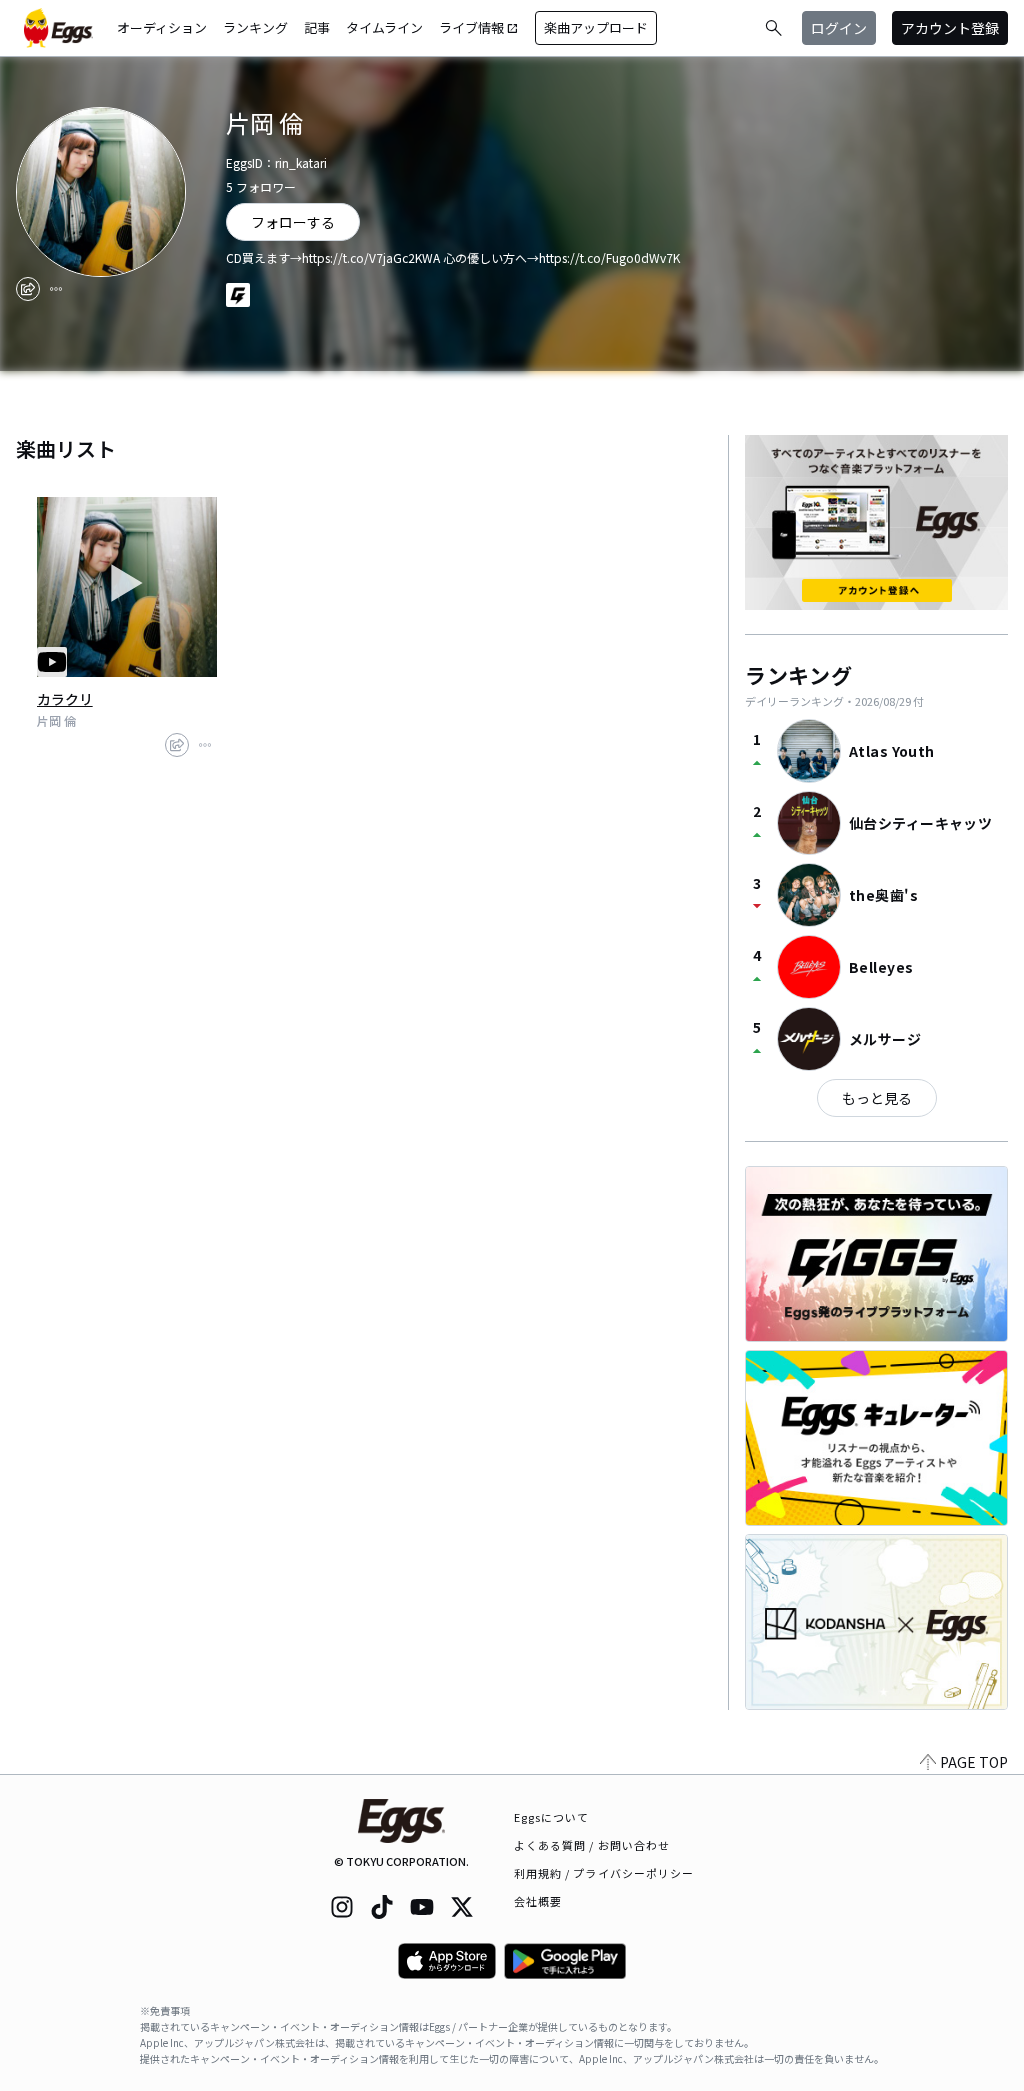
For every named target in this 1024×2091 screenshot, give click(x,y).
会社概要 (538, 1901)
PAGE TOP (974, 1762)
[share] (28, 289)
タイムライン (384, 27)
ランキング (255, 27)
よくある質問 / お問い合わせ (592, 1845)
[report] (56, 289)
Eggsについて (552, 1817)
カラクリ (65, 699)
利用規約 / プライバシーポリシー (604, 1873)
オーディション (162, 27)
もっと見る (877, 1098)
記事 (317, 27)
